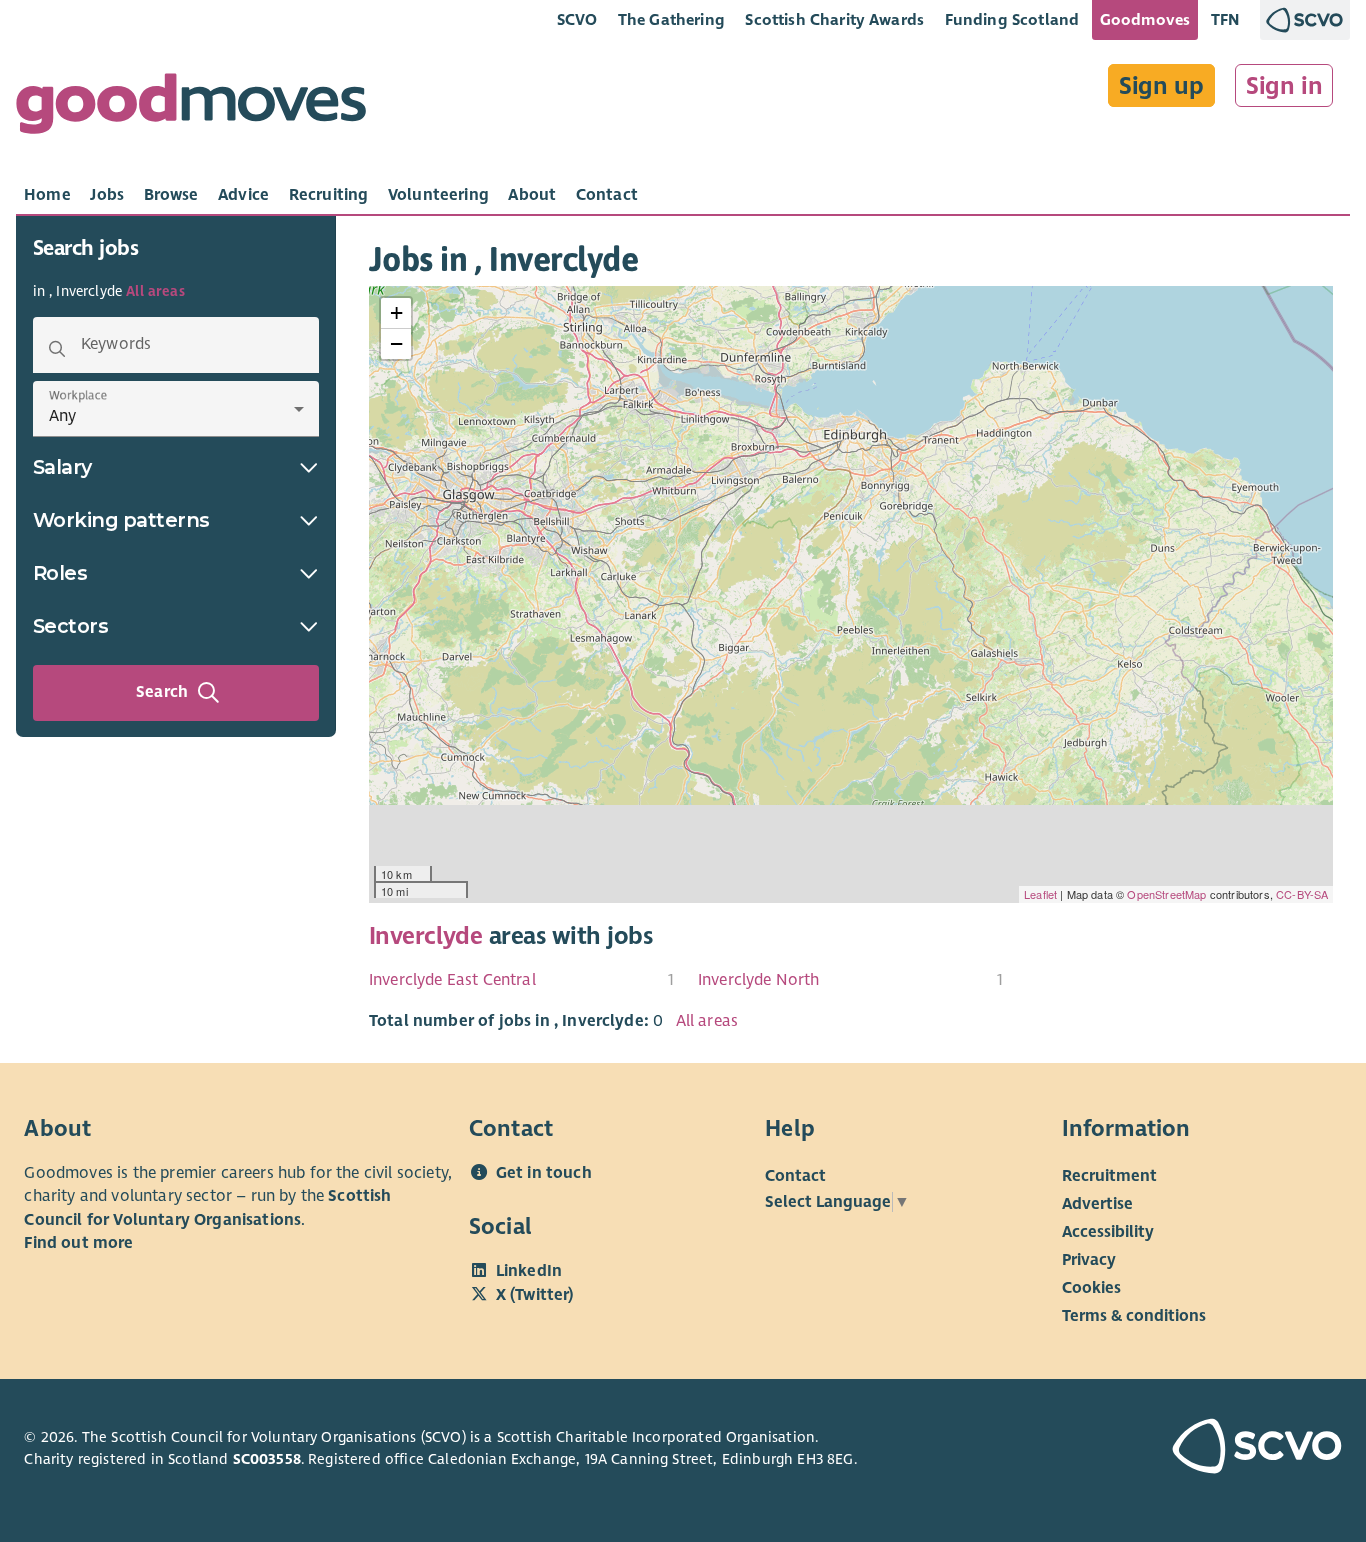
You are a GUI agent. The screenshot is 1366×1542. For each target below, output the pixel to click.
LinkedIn (529, 1271)
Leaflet (1040, 894)
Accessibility (1108, 1231)
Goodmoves (1145, 19)
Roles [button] (60, 573)
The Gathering (671, 19)
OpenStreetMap (1166, 894)
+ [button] (396, 312)
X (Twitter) (535, 1295)
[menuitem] (521, 980)
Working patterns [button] (121, 520)
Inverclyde (425, 936)
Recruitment (1109, 1175)
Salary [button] (62, 467)
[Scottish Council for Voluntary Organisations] (1239, 1449)
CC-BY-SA (1302, 894)
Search (162, 692)
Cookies (1091, 1287)
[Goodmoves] (191, 108)
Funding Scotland (1012, 19)
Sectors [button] (71, 626)
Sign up (1161, 86)
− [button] (396, 343)
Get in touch (544, 1173)
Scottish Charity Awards (834, 19)
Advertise (1097, 1203)
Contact (795, 1175)
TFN (1225, 19)
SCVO (577, 19)
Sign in (1284, 86)
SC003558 (267, 1459)
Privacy (1089, 1259)
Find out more (78, 1243)
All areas (155, 291)
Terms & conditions (1134, 1315)
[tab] (47, 195)
